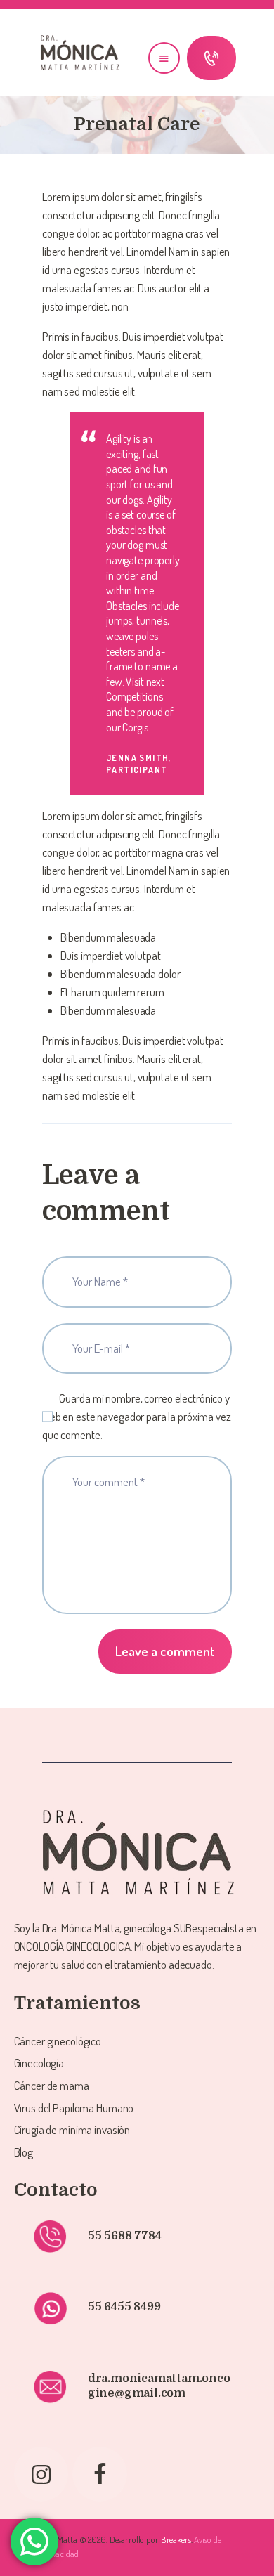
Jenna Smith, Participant (139, 763)
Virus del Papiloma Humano (74, 2108)
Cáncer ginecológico (58, 2041)
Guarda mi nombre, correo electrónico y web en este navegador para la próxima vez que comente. (137, 1416)
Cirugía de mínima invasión (72, 2129)
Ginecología (39, 2063)
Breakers (176, 2539)
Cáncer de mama (52, 2085)
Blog (24, 2152)
